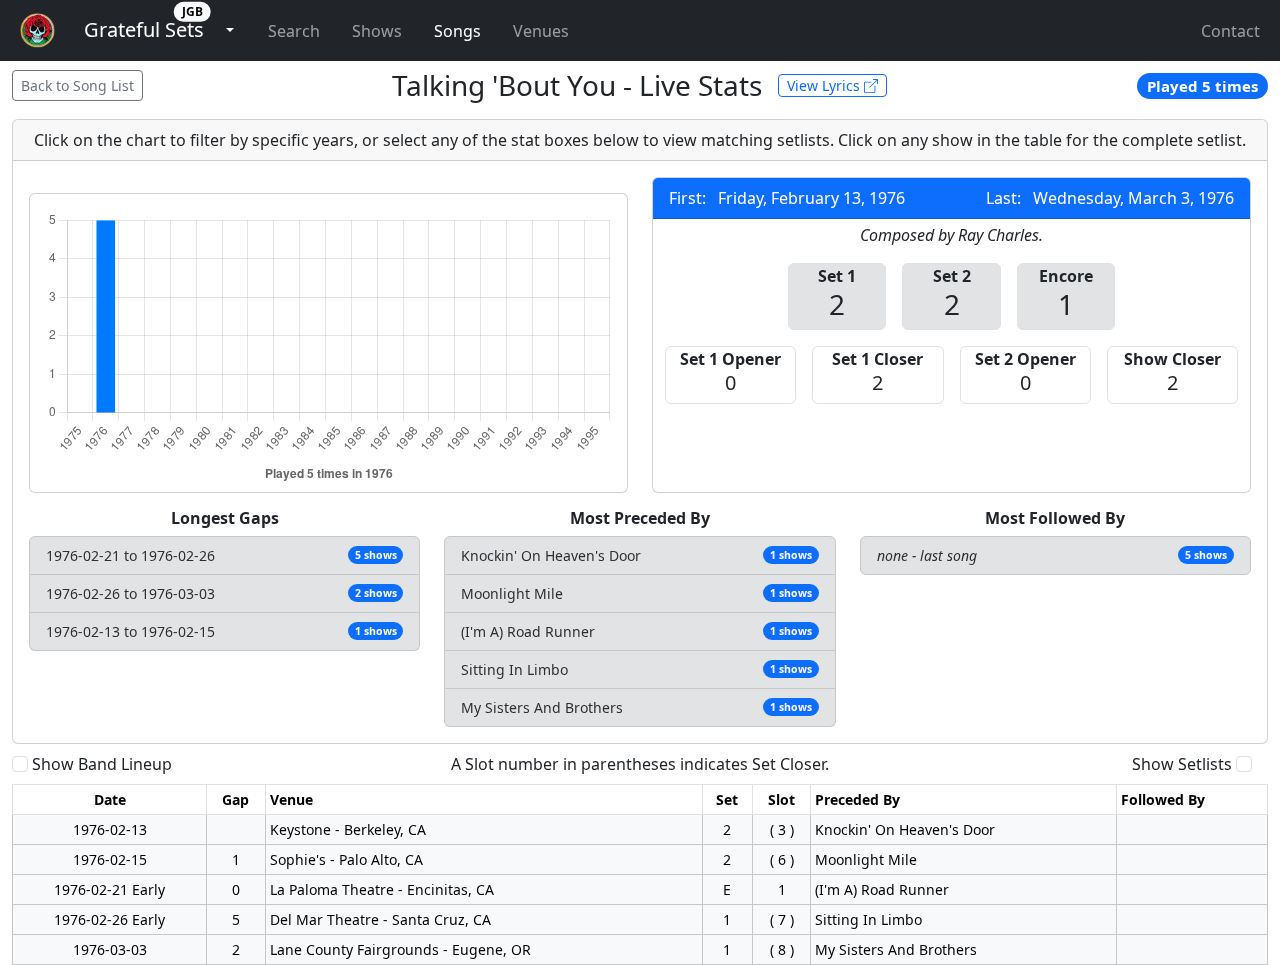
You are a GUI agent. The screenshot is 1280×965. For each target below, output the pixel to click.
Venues (541, 31)
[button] (144, 30)
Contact (1230, 31)
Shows (377, 31)
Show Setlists (1182, 764)
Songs (457, 31)
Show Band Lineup (102, 764)
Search (294, 31)
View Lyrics (825, 85)
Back (77, 85)
